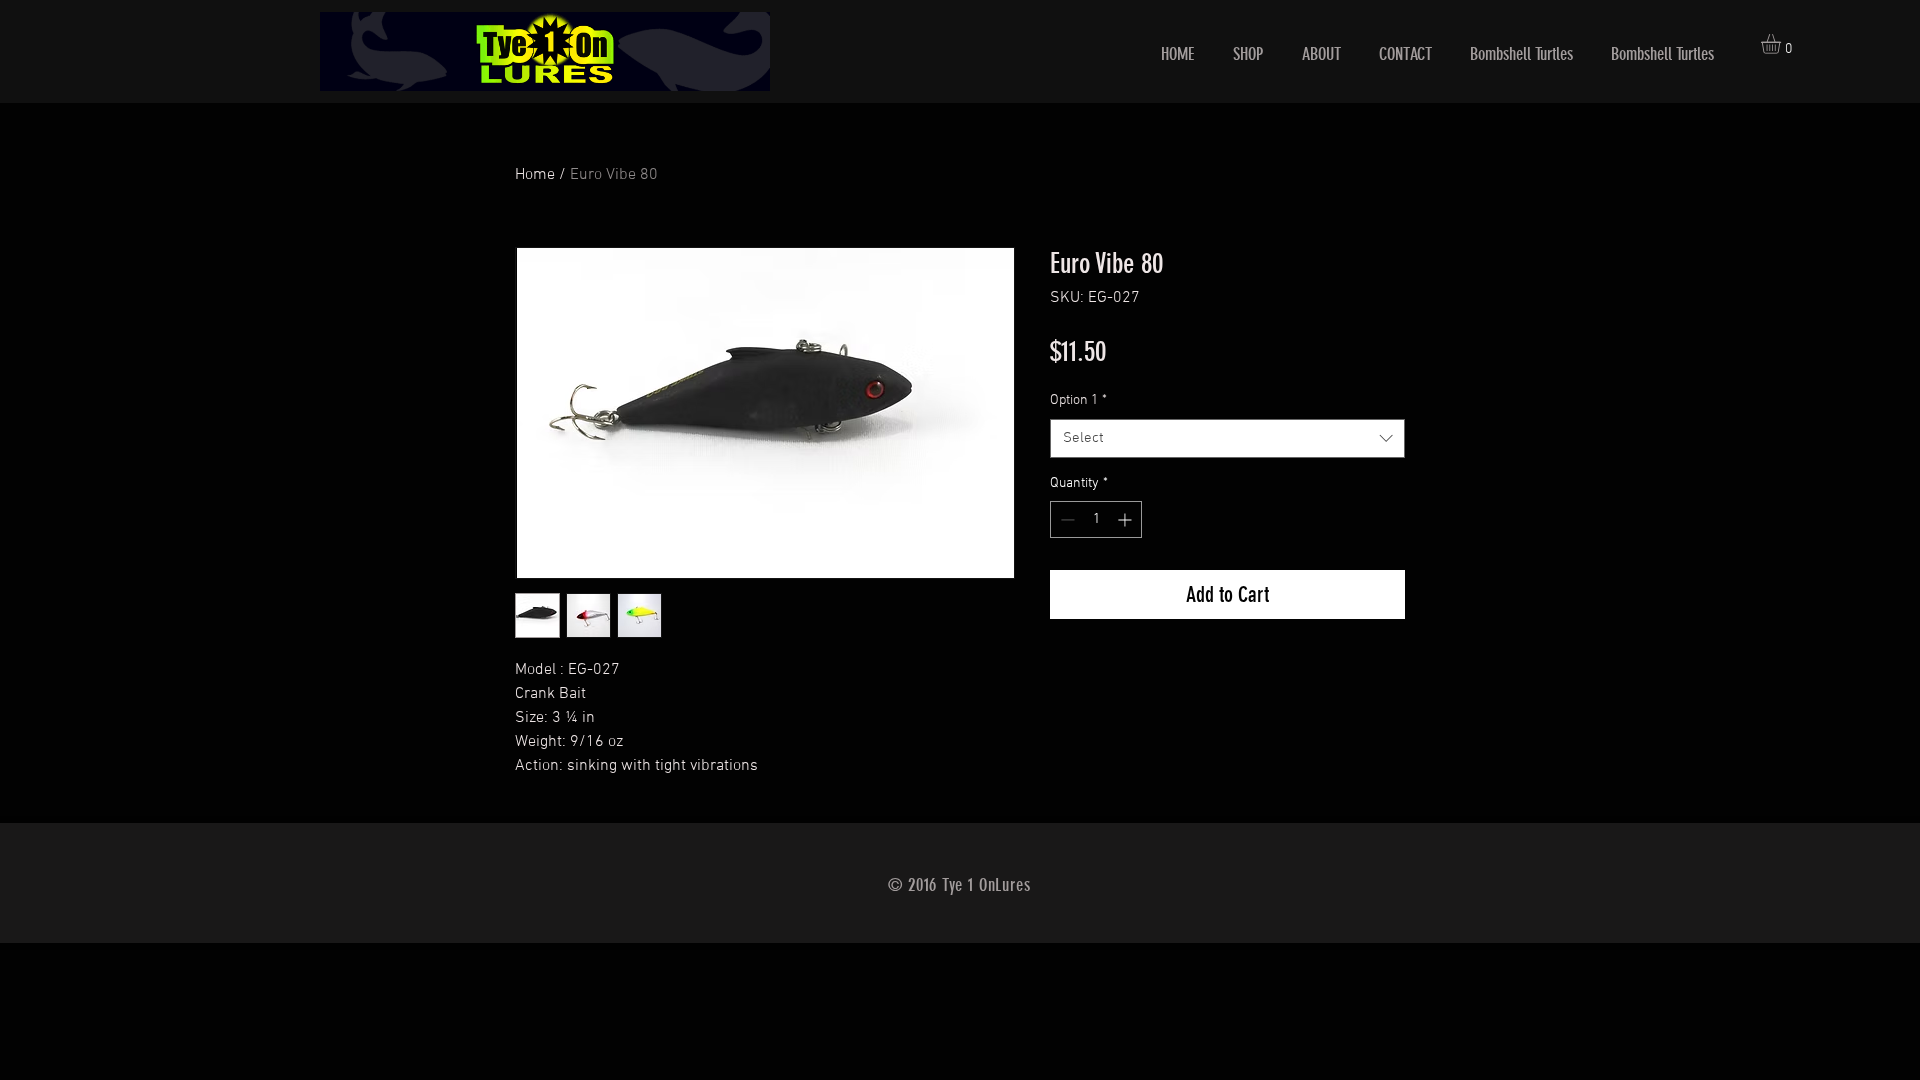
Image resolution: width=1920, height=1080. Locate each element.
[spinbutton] (1096, 519)
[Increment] (1126, 519)
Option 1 (1078, 400)
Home (535, 175)
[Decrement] (1065, 519)
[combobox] (1227, 438)
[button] (1782, 44)
